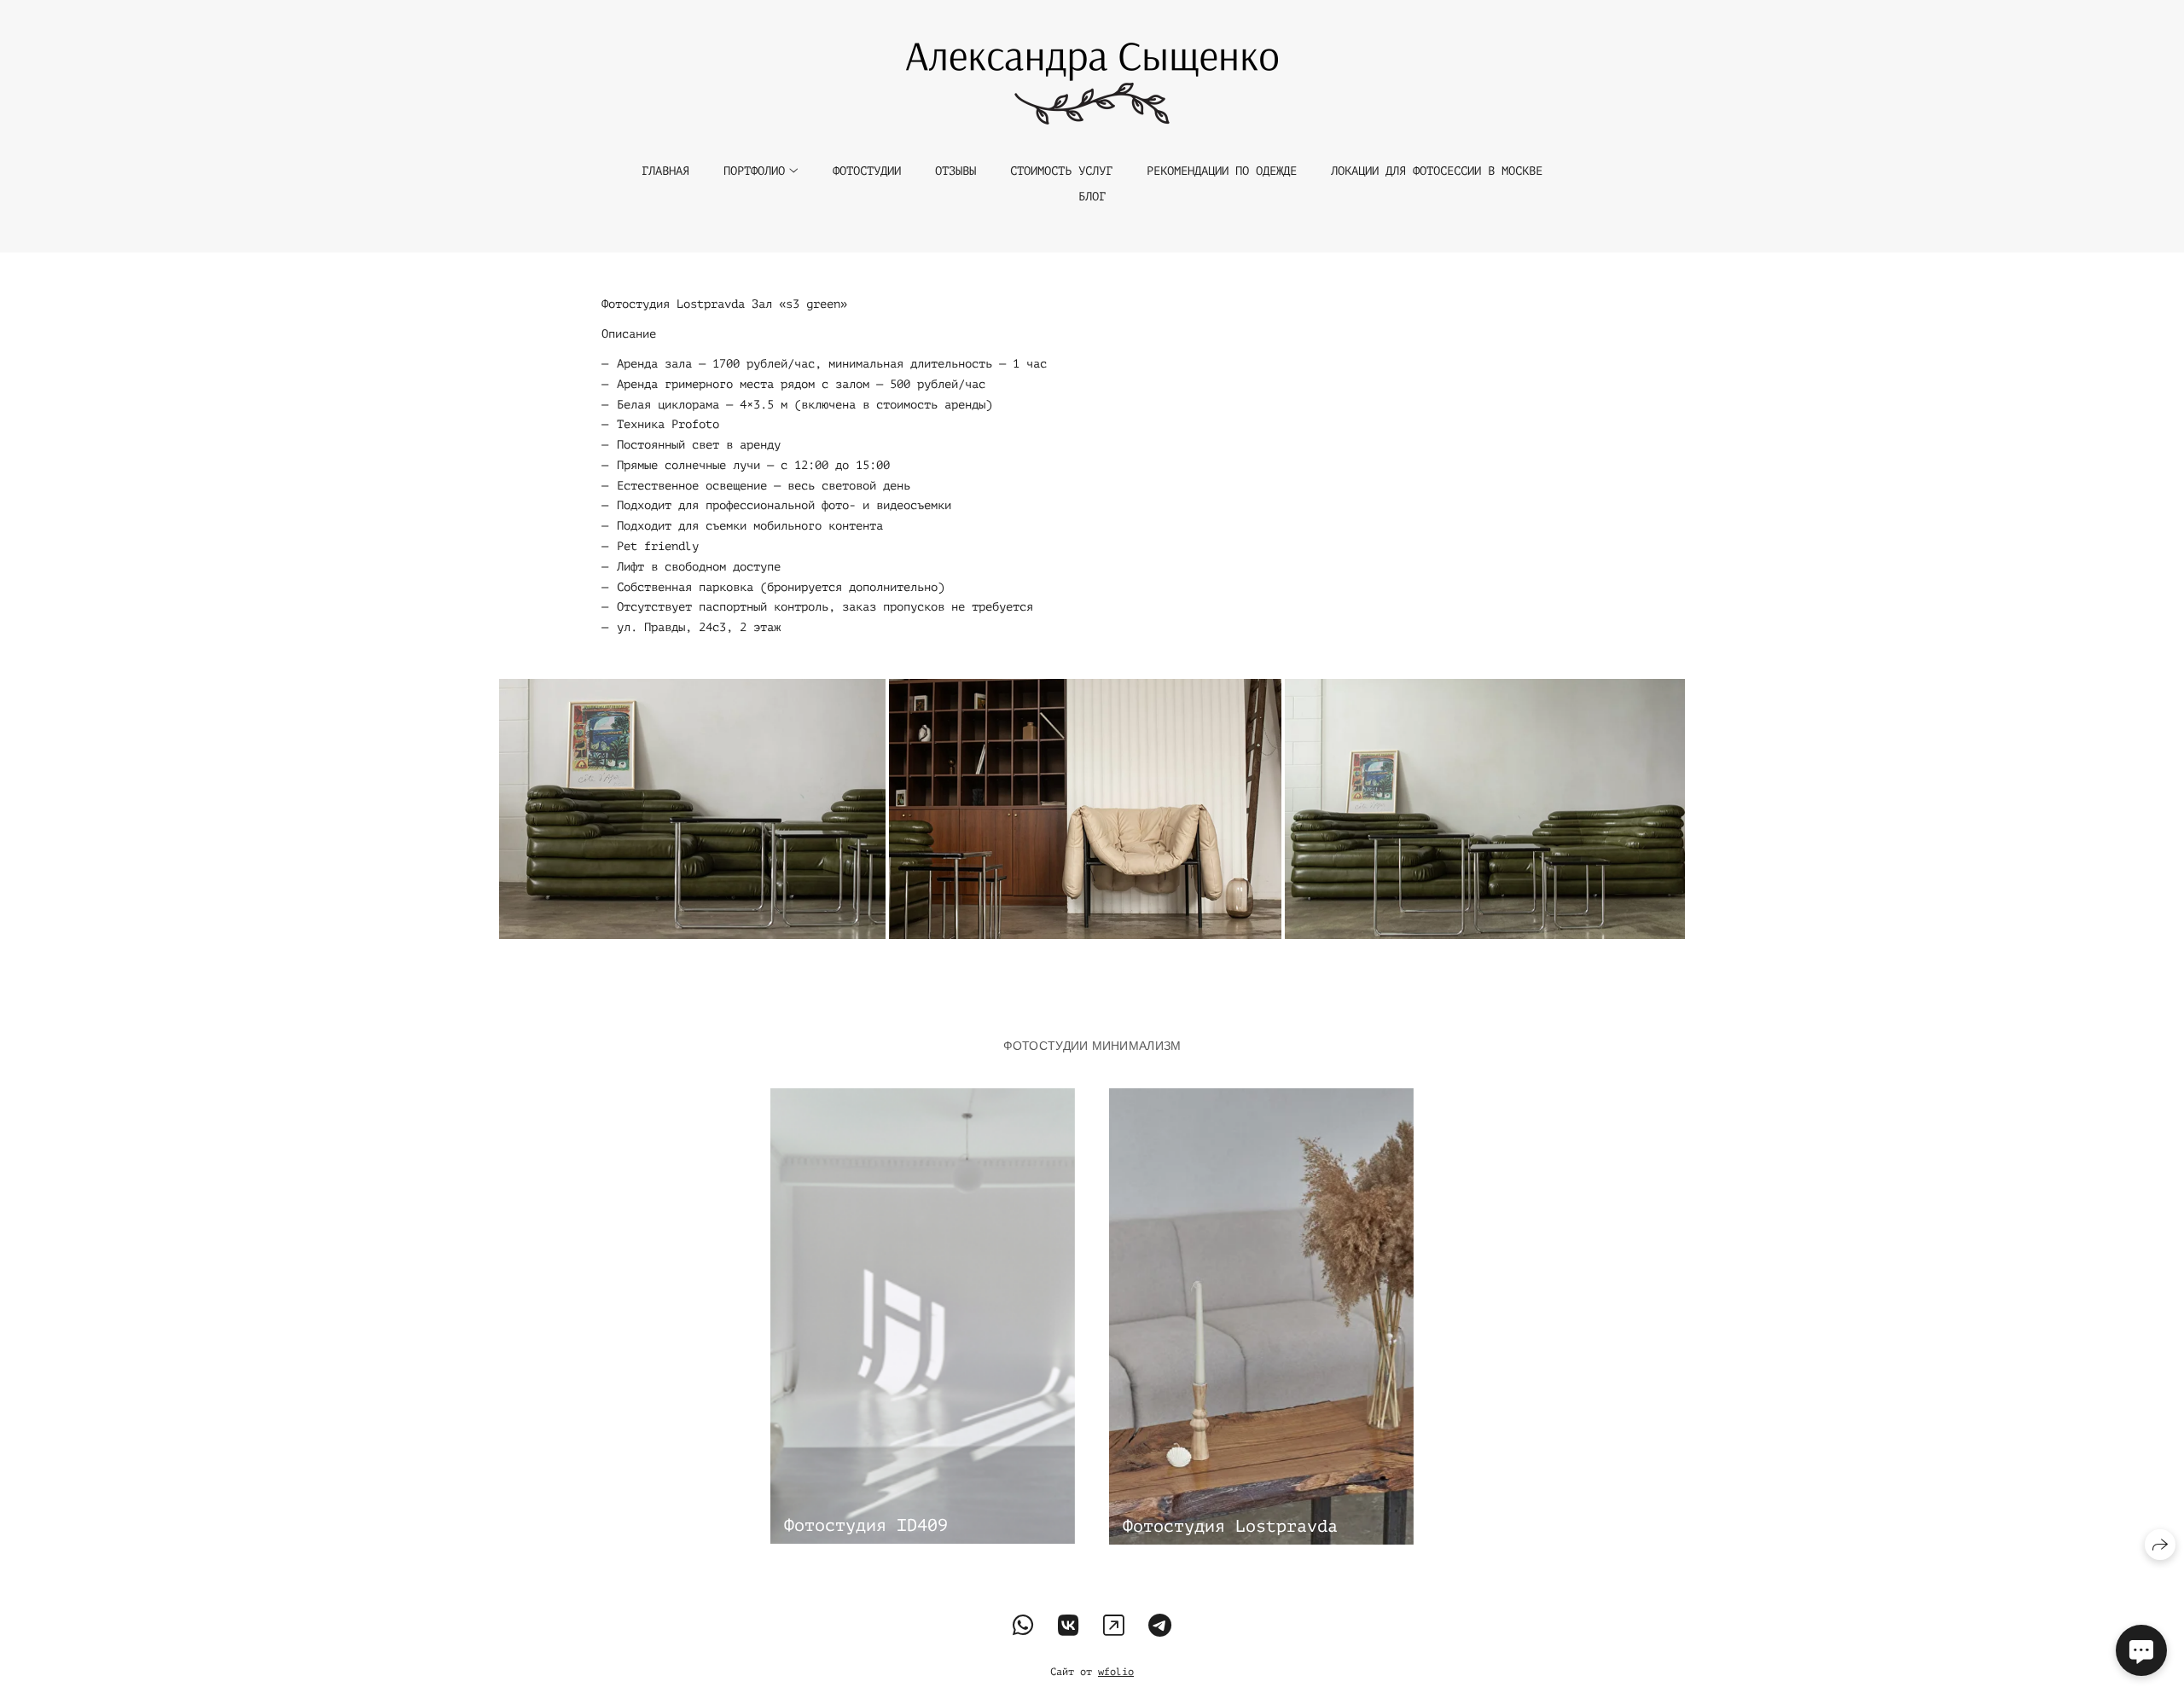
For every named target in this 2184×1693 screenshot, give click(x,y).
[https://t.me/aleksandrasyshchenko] (1160, 1626)
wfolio (1116, 1672)
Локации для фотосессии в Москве (1437, 171)
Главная (665, 171)
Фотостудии (867, 171)
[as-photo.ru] (1092, 84)
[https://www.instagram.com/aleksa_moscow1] (1114, 1626)
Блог (1092, 197)
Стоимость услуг (1061, 171)
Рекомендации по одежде (1222, 171)
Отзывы (955, 171)
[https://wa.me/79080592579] (1023, 1626)
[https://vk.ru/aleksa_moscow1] (1069, 1626)
